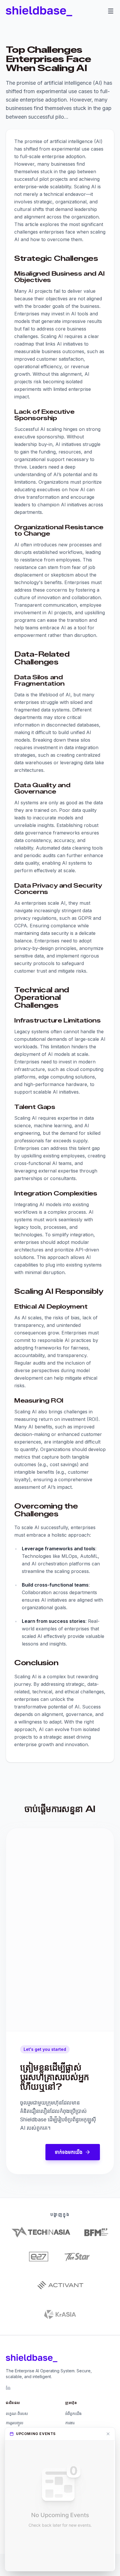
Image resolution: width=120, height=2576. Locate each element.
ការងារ (70, 2423)
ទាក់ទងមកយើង (69, 2152)
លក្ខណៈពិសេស (17, 2414)
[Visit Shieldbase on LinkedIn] (8, 2388)
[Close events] (108, 2434)
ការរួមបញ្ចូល (15, 2423)
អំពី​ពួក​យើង (73, 2414)
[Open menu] (111, 11)
